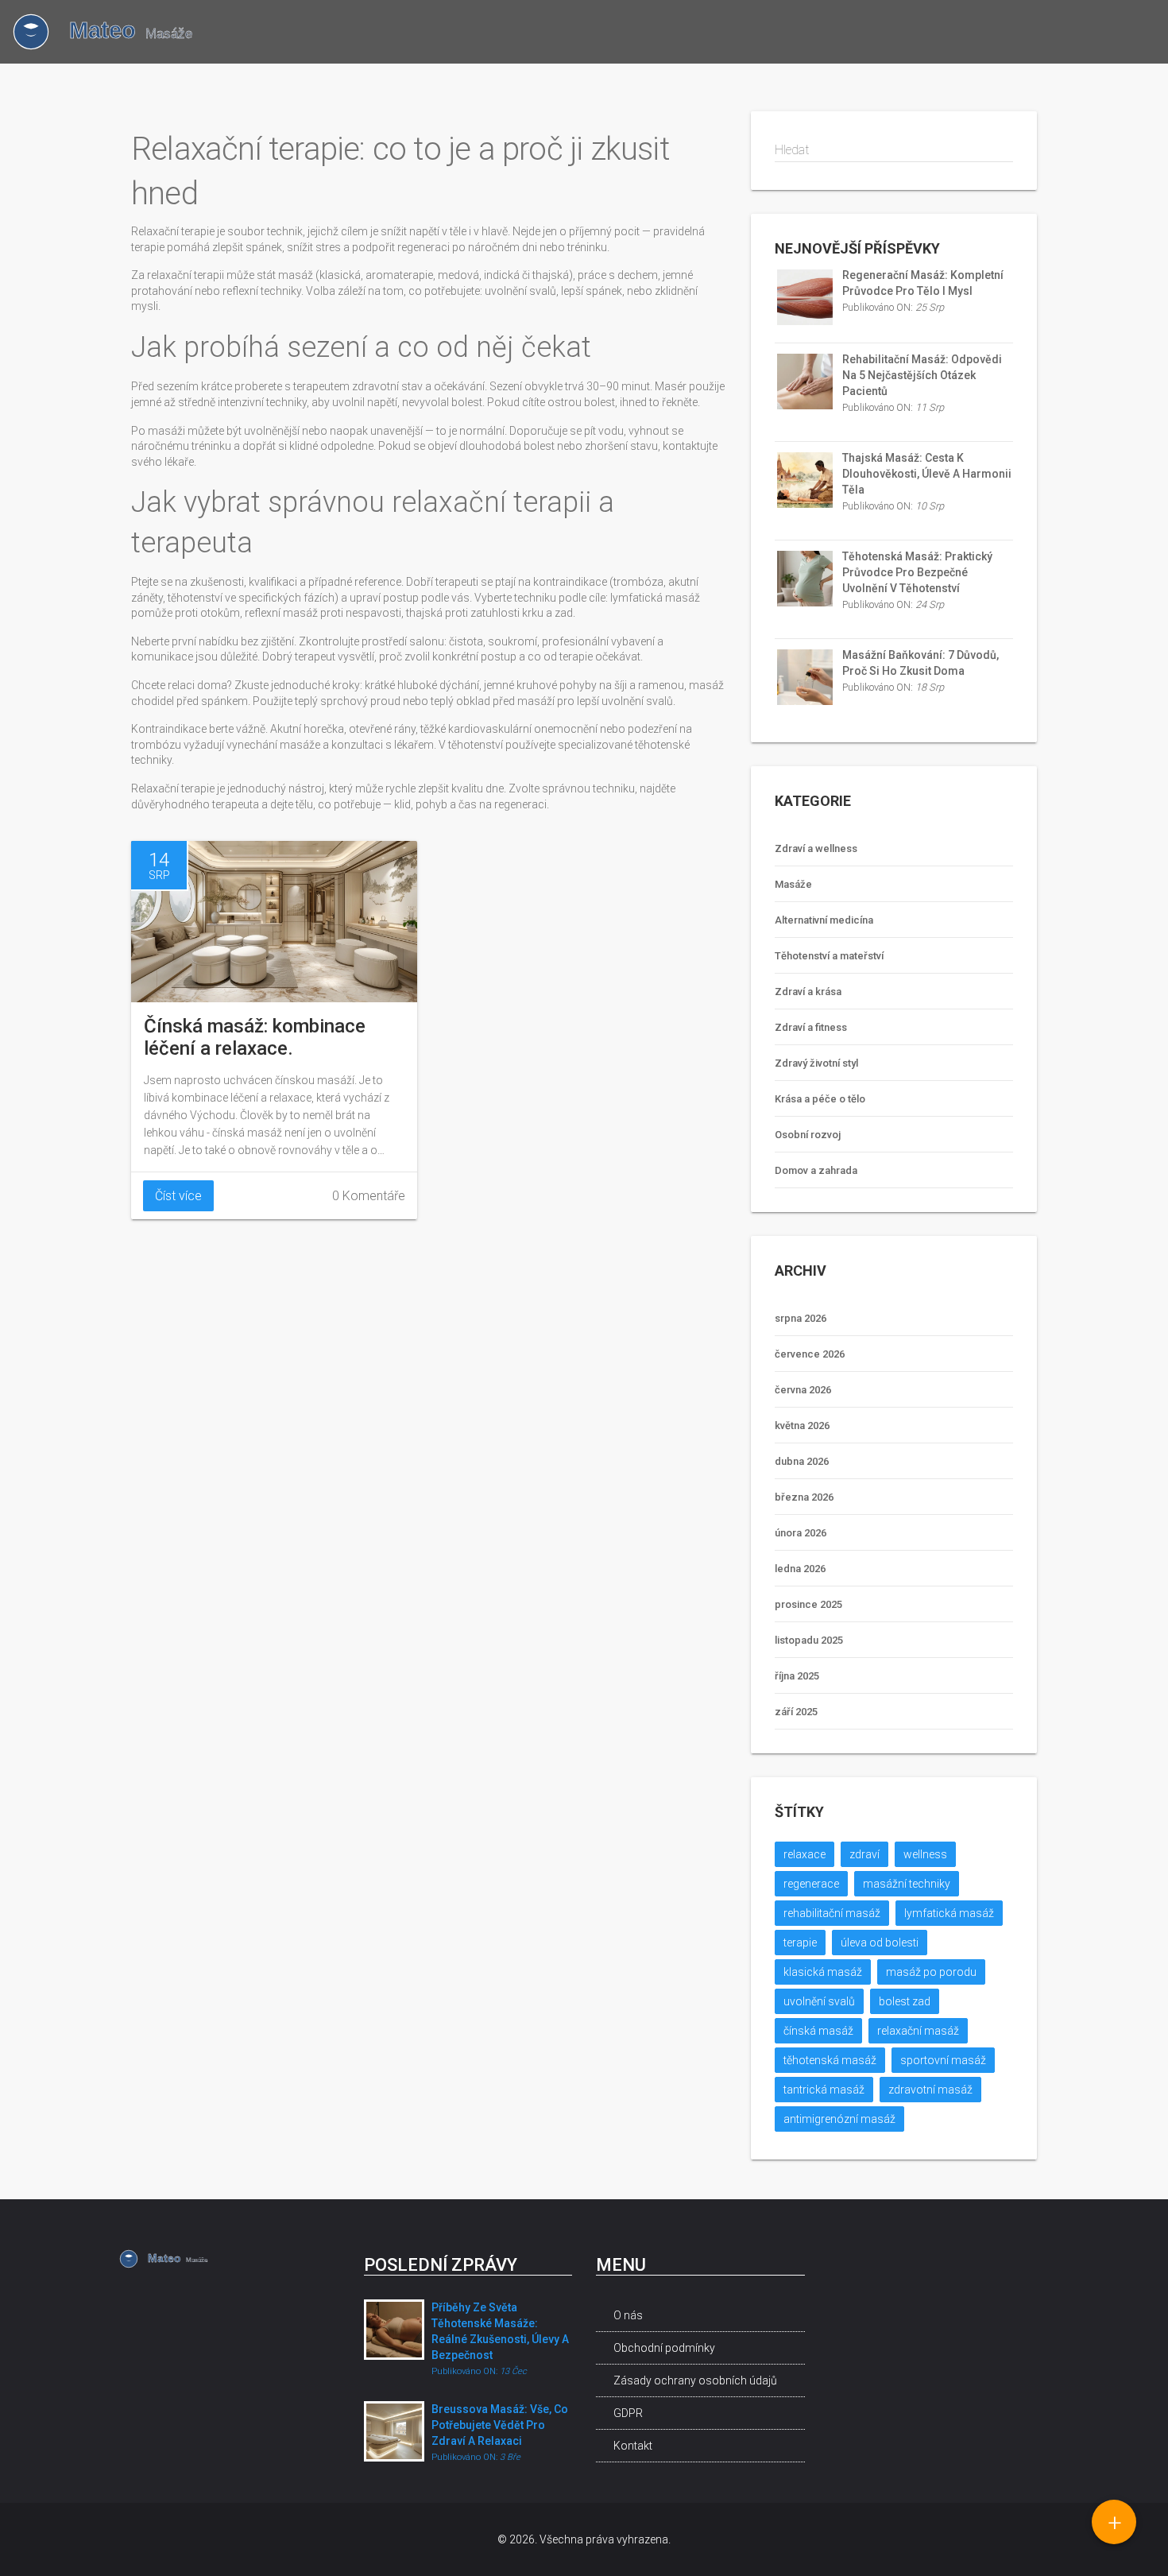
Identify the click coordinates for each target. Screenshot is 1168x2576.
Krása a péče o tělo (820, 1099)
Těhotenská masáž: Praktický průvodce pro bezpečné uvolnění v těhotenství (917, 572)
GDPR (628, 2413)
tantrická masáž (824, 2090)
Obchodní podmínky (664, 2348)
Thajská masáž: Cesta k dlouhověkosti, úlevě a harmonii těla (927, 474)
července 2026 (810, 1354)
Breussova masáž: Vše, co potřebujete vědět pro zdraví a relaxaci (500, 2425)
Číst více (178, 1196)
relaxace (804, 1854)
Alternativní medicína (824, 920)
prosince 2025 (808, 1604)
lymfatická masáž (949, 1913)
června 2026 (803, 1390)
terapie (800, 1943)
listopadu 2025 (809, 1640)
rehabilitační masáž (832, 1913)
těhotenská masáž (830, 2060)
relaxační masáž (918, 2031)
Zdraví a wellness (816, 848)
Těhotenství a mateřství (829, 956)
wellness (925, 1854)
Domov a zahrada (816, 1170)
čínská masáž (818, 2031)
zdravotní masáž (930, 2090)
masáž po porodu (931, 1972)
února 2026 (801, 1533)
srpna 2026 (801, 1318)
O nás (628, 2315)
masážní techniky (907, 1884)
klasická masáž (823, 1972)
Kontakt (633, 2446)
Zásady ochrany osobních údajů (695, 2380)
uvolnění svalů (819, 2001)
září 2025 (796, 1712)
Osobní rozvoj (808, 1135)
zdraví (864, 1854)
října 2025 (797, 1676)
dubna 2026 (802, 1461)
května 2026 (802, 1426)
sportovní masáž (943, 2060)
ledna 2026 (800, 1569)
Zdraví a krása (808, 992)
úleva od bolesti (880, 1943)
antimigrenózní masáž (839, 2119)
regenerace (811, 1884)
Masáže (793, 884)
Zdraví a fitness (811, 1027)
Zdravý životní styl (816, 1063)
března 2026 (804, 1497)
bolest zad (905, 2001)
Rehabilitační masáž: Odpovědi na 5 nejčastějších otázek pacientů (922, 375)
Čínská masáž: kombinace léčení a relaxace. (255, 1037)
